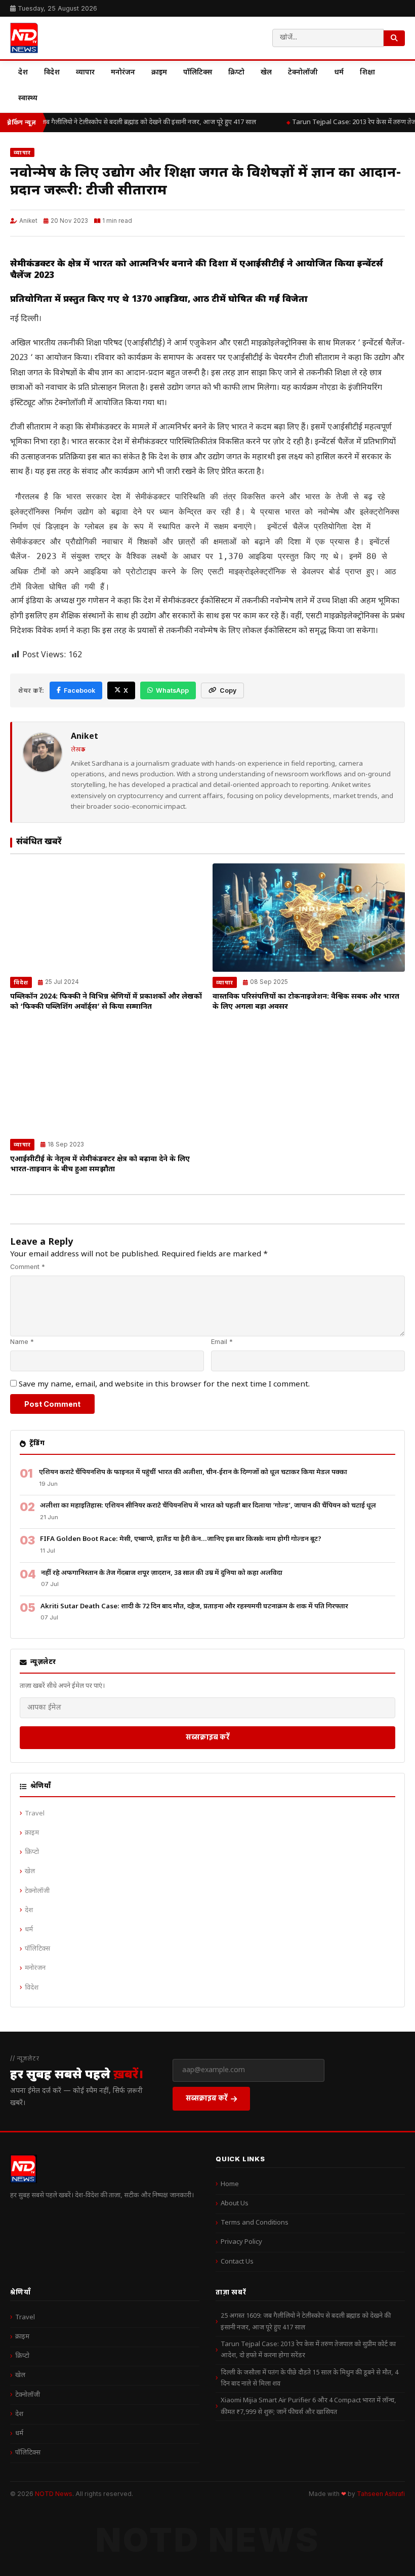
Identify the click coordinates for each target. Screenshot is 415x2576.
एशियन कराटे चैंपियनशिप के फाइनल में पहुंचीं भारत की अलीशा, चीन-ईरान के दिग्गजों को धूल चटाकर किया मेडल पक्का (193, 1472)
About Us (235, 2204)
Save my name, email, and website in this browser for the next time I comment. (164, 1384)
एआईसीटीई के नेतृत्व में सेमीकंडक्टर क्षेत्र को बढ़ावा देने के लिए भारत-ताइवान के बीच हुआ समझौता (100, 1164)
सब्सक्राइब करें (208, 1737)
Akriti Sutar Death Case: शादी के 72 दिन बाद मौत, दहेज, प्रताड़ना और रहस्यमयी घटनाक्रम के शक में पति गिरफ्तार (194, 1607)
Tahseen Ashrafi (381, 2494)
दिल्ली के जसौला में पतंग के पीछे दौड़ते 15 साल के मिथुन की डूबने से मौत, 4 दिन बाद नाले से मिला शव (309, 2378)
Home (230, 2184)
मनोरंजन (123, 73)
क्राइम (159, 73)
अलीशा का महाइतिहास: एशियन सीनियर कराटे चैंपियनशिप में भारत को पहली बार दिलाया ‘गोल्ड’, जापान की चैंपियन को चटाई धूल (208, 1506)
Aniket (28, 221)
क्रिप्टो (236, 73)
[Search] (394, 38)
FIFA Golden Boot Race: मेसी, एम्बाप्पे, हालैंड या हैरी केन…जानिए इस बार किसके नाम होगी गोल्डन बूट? (181, 1539)
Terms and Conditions (255, 2223)
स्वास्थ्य (28, 98)
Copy (228, 690)
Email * (222, 1342)
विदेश (52, 73)
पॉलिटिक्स (198, 73)
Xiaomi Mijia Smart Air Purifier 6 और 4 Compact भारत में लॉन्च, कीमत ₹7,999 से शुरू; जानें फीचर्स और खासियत (308, 2406)
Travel (35, 1814)
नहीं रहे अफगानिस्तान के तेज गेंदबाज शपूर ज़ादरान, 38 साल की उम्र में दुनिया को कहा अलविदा (162, 1573)
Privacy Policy (241, 2242)
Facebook (79, 690)
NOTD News (54, 2494)
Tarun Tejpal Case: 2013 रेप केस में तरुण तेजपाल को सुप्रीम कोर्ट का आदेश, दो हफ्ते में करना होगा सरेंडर (308, 2350)
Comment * (28, 1267)
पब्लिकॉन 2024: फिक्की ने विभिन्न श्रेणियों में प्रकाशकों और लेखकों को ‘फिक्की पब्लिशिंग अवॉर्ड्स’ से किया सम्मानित (106, 1002)
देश (23, 73)
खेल (266, 73)
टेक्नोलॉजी (303, 73)
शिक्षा (367, 73)
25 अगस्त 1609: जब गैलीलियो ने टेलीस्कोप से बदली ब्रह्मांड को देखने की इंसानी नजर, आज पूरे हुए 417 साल (306, 2322)
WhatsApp (172, 690)
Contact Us (237, 2262)
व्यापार (85, 73)
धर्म (339, 73)
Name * (22, 1342)
